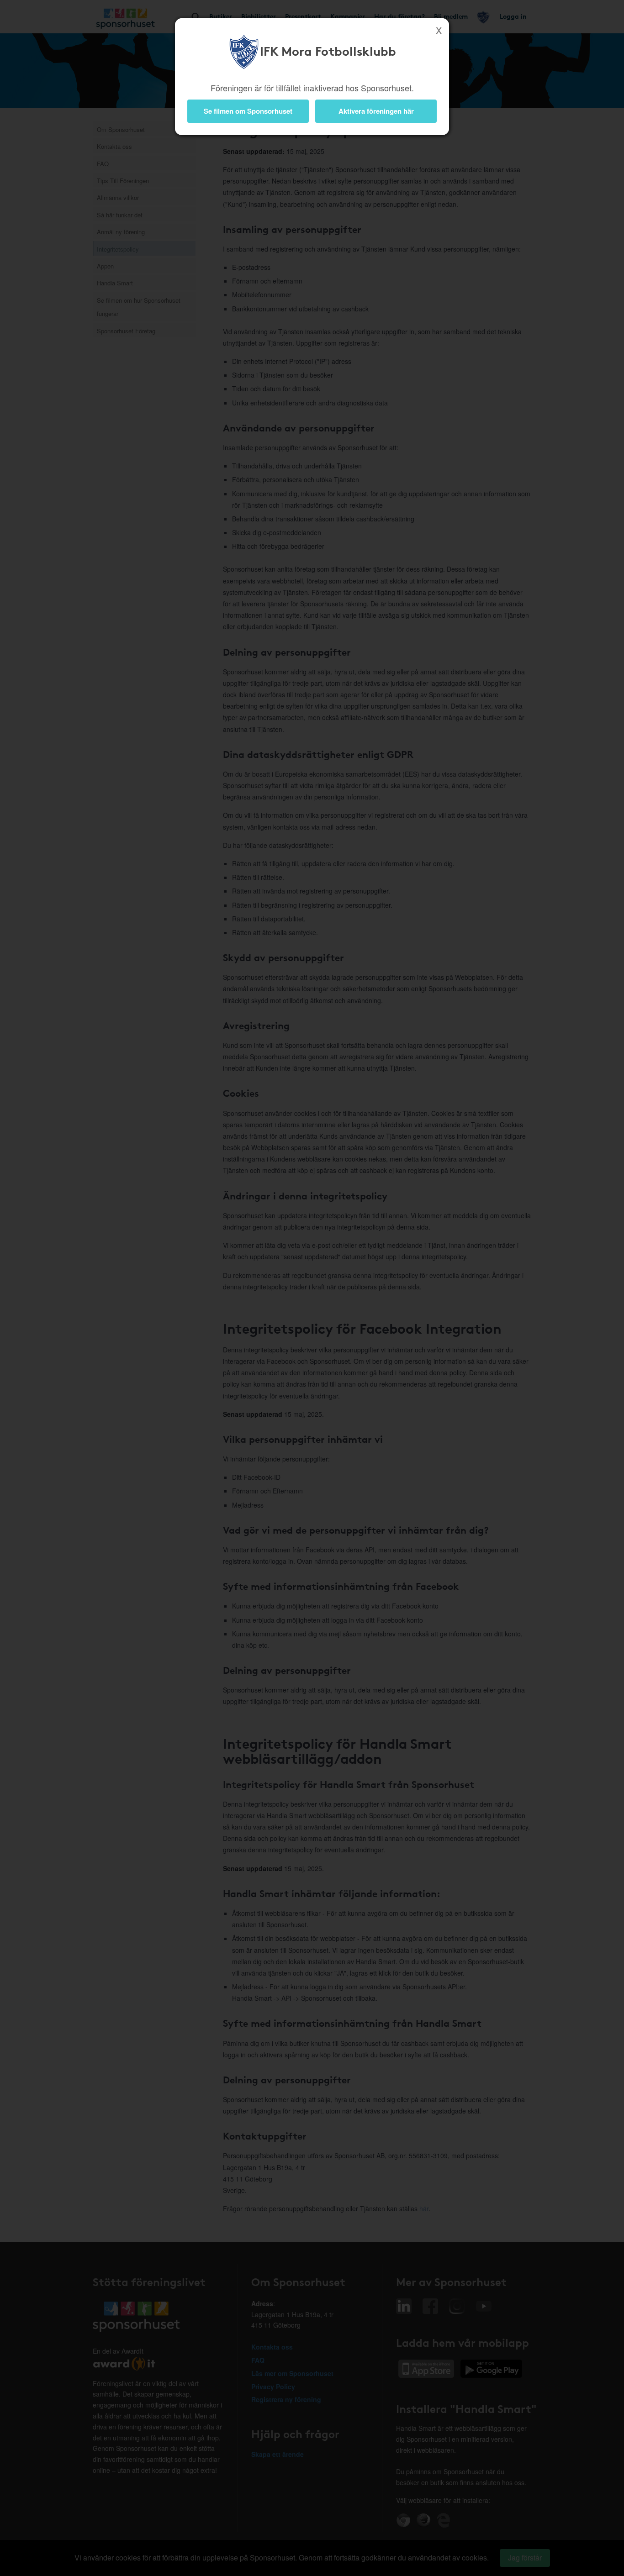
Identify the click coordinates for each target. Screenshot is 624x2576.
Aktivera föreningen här (376, 111)
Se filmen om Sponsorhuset (248, 111)
